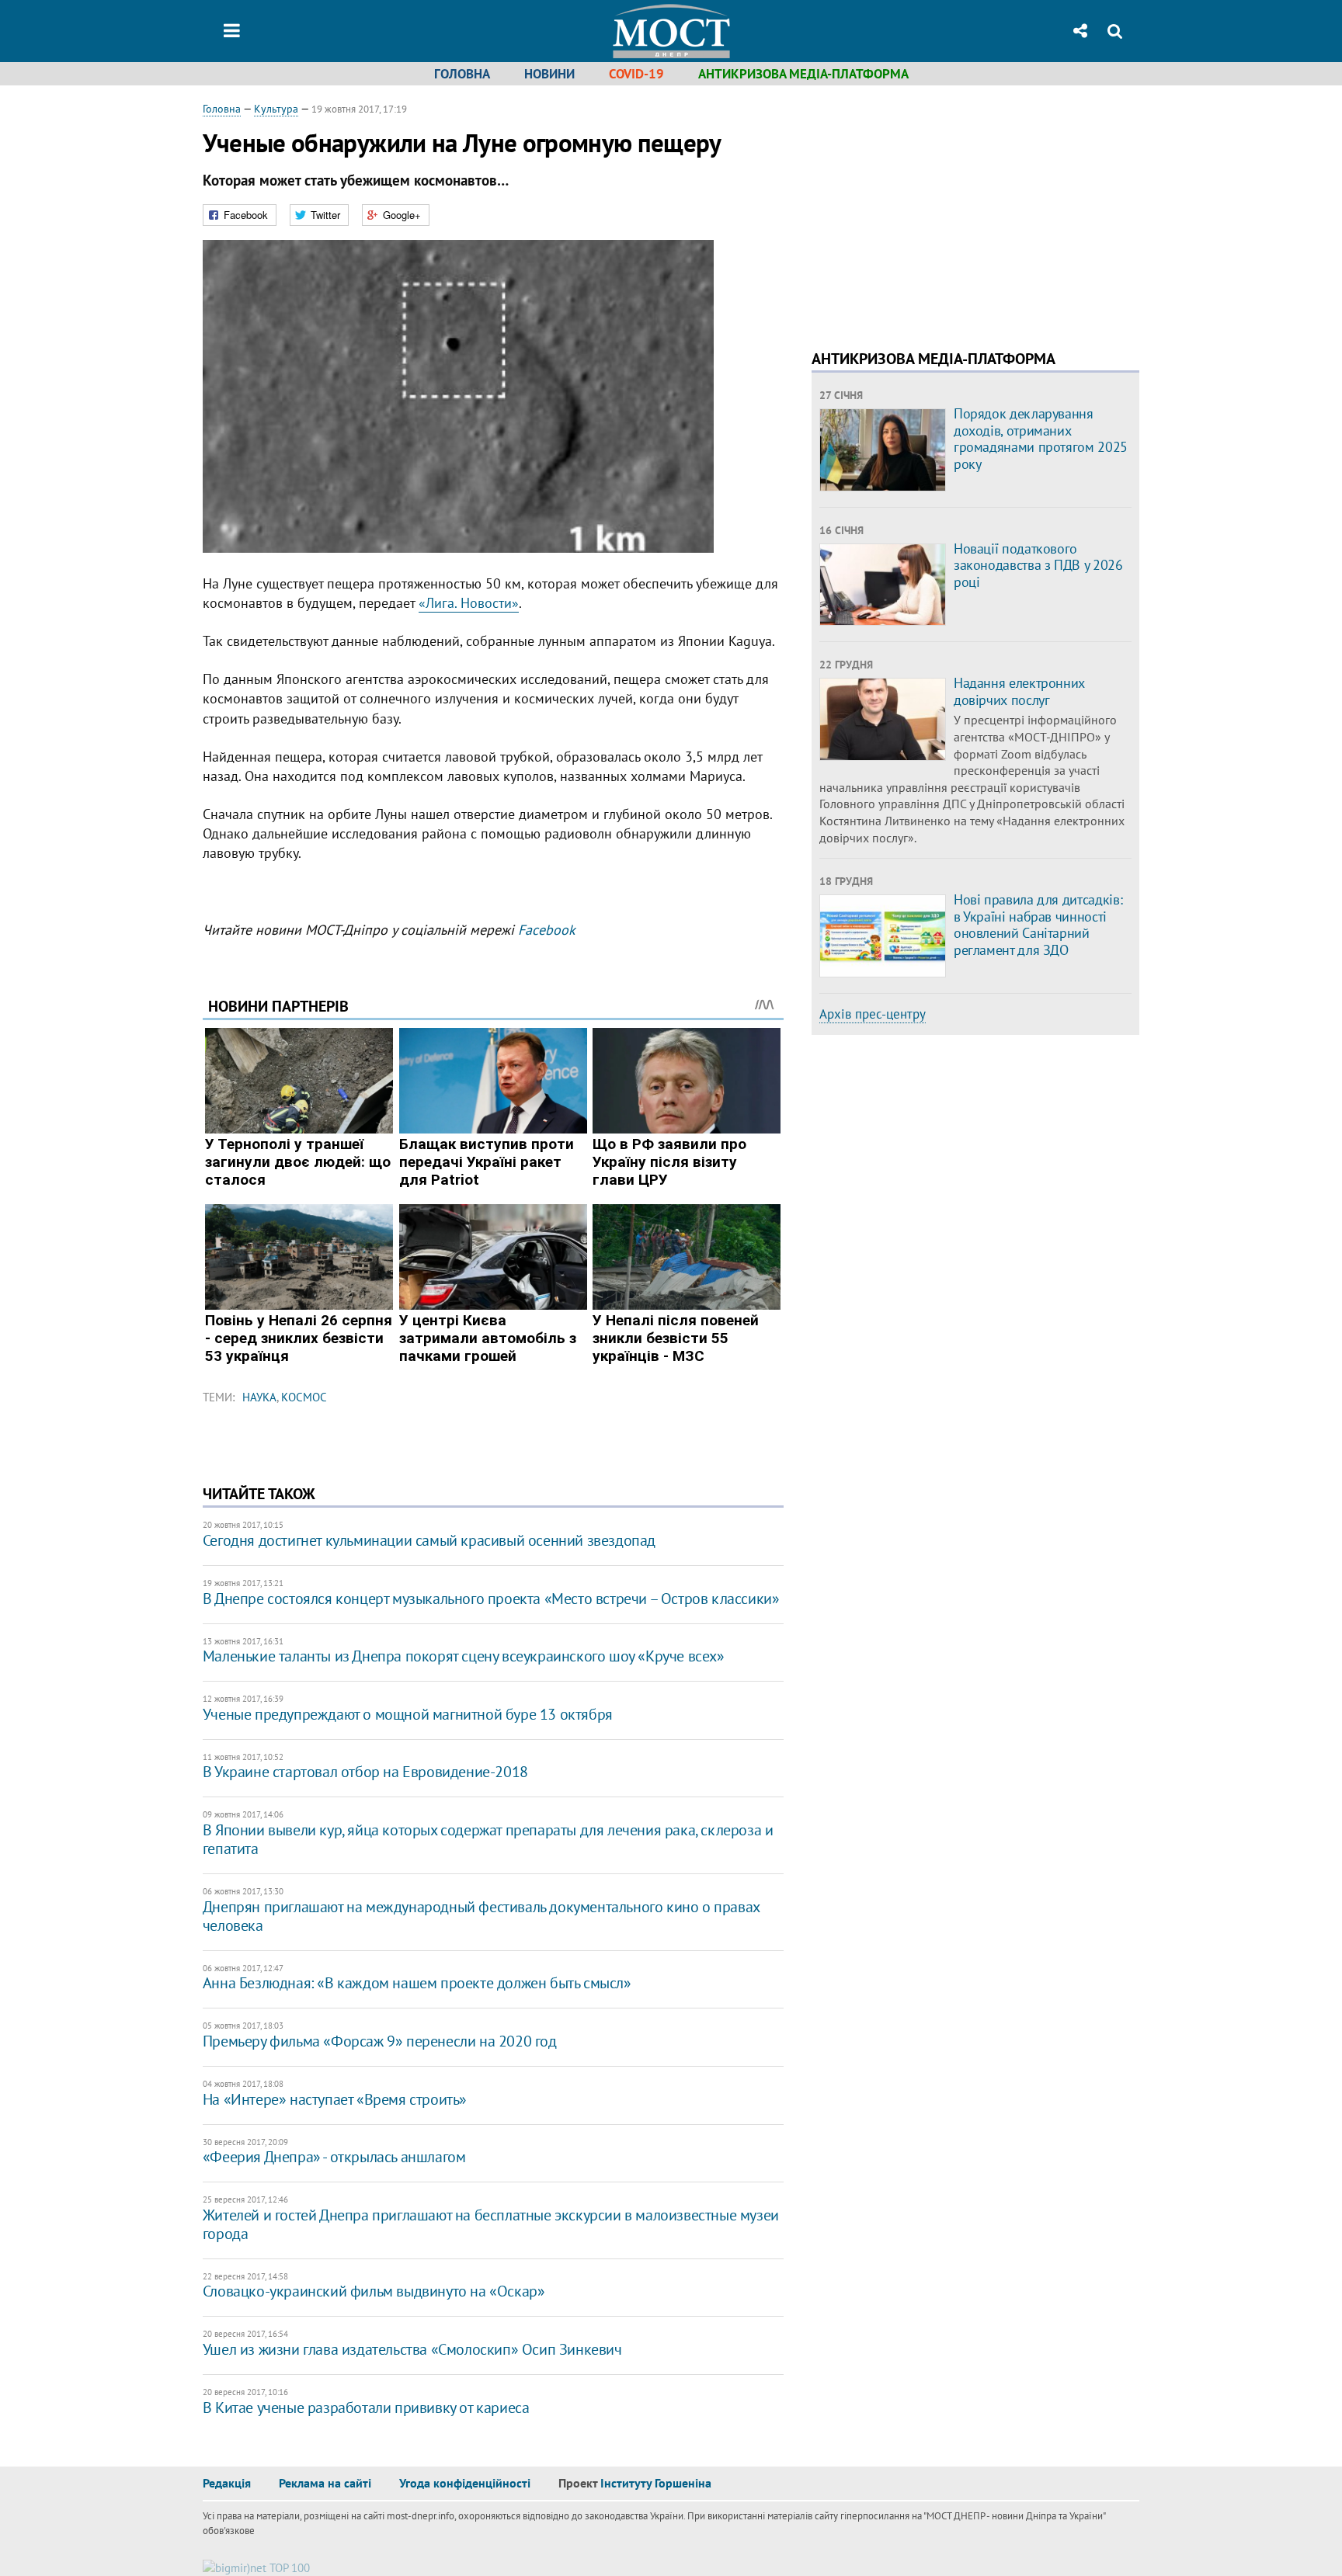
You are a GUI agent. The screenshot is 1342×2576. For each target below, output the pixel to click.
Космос (304, 1397)
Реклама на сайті (325, 2483)
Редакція (227, 2483)
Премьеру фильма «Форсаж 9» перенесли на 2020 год (380, 2041)
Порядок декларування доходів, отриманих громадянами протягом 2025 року (1041, 439)
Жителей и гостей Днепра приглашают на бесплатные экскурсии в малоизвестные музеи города (491, 2224)
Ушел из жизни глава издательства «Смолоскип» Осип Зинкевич (412, 2349)
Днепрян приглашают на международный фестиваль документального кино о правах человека (481, 1916)
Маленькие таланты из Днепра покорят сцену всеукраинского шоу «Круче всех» (464, 1656)
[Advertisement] (942, 210)
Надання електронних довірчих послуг (1019, 691)
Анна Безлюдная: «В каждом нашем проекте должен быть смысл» (417, 1983)
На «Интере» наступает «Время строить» (335, 2099)
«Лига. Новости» (469, 603)
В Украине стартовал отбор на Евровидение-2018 (365, 1772)
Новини (549, 74)
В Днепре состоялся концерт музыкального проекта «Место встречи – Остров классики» (491, 1599)
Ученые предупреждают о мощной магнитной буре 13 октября (408, 1714)
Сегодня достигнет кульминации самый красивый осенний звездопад (429, 1540)
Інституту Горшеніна (656, 2483)
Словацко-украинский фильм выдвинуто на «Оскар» (374, 2291)
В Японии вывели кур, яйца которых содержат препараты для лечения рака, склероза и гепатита (488, 1839)
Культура (276, 109)
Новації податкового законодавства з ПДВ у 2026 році (1038, 565)
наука (259, 1397)
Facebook (547, 930)
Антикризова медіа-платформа (803, 74)
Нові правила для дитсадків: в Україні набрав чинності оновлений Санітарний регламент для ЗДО (1038, 925)
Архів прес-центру (873, 1014)
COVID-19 (636, 74)
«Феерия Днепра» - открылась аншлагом (334, 2157)
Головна (462, 74)
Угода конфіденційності (465, 2483)
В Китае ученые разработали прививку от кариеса (366, 2408)
